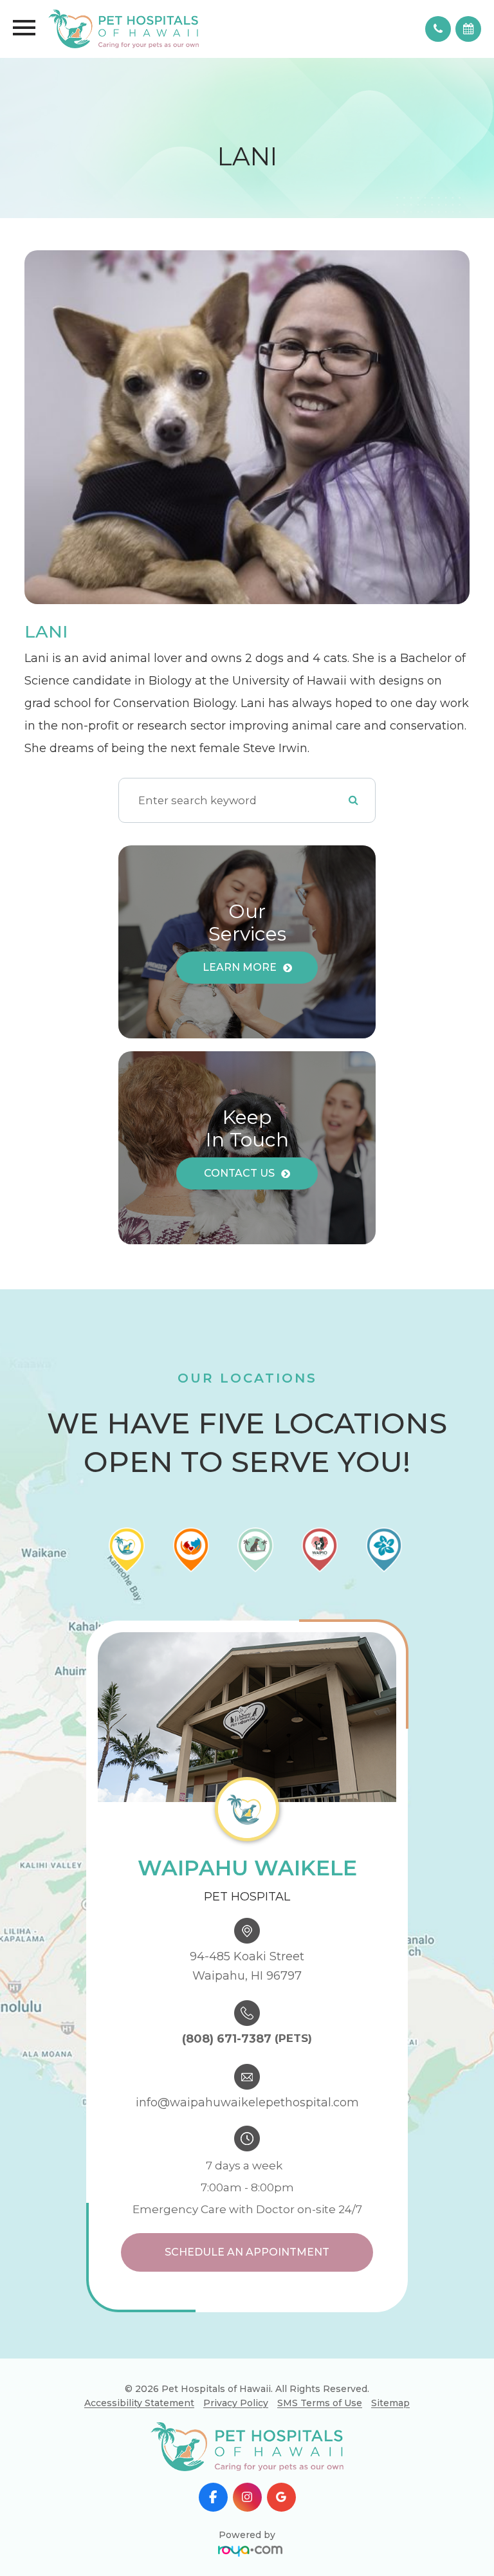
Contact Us (239, 1173)
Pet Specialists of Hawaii (281, 2459)
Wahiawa (281, 2364)
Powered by (247, 2535)
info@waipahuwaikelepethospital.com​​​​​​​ (247, 2102)
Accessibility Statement (139, 2403)
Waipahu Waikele (282, 2342)
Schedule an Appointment (247, 2252)
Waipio (282, 2430)
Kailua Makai (282, 2408)
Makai (282, 2386)
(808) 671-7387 (227, 2039)
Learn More (240, 967)
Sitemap (390, 2403)
